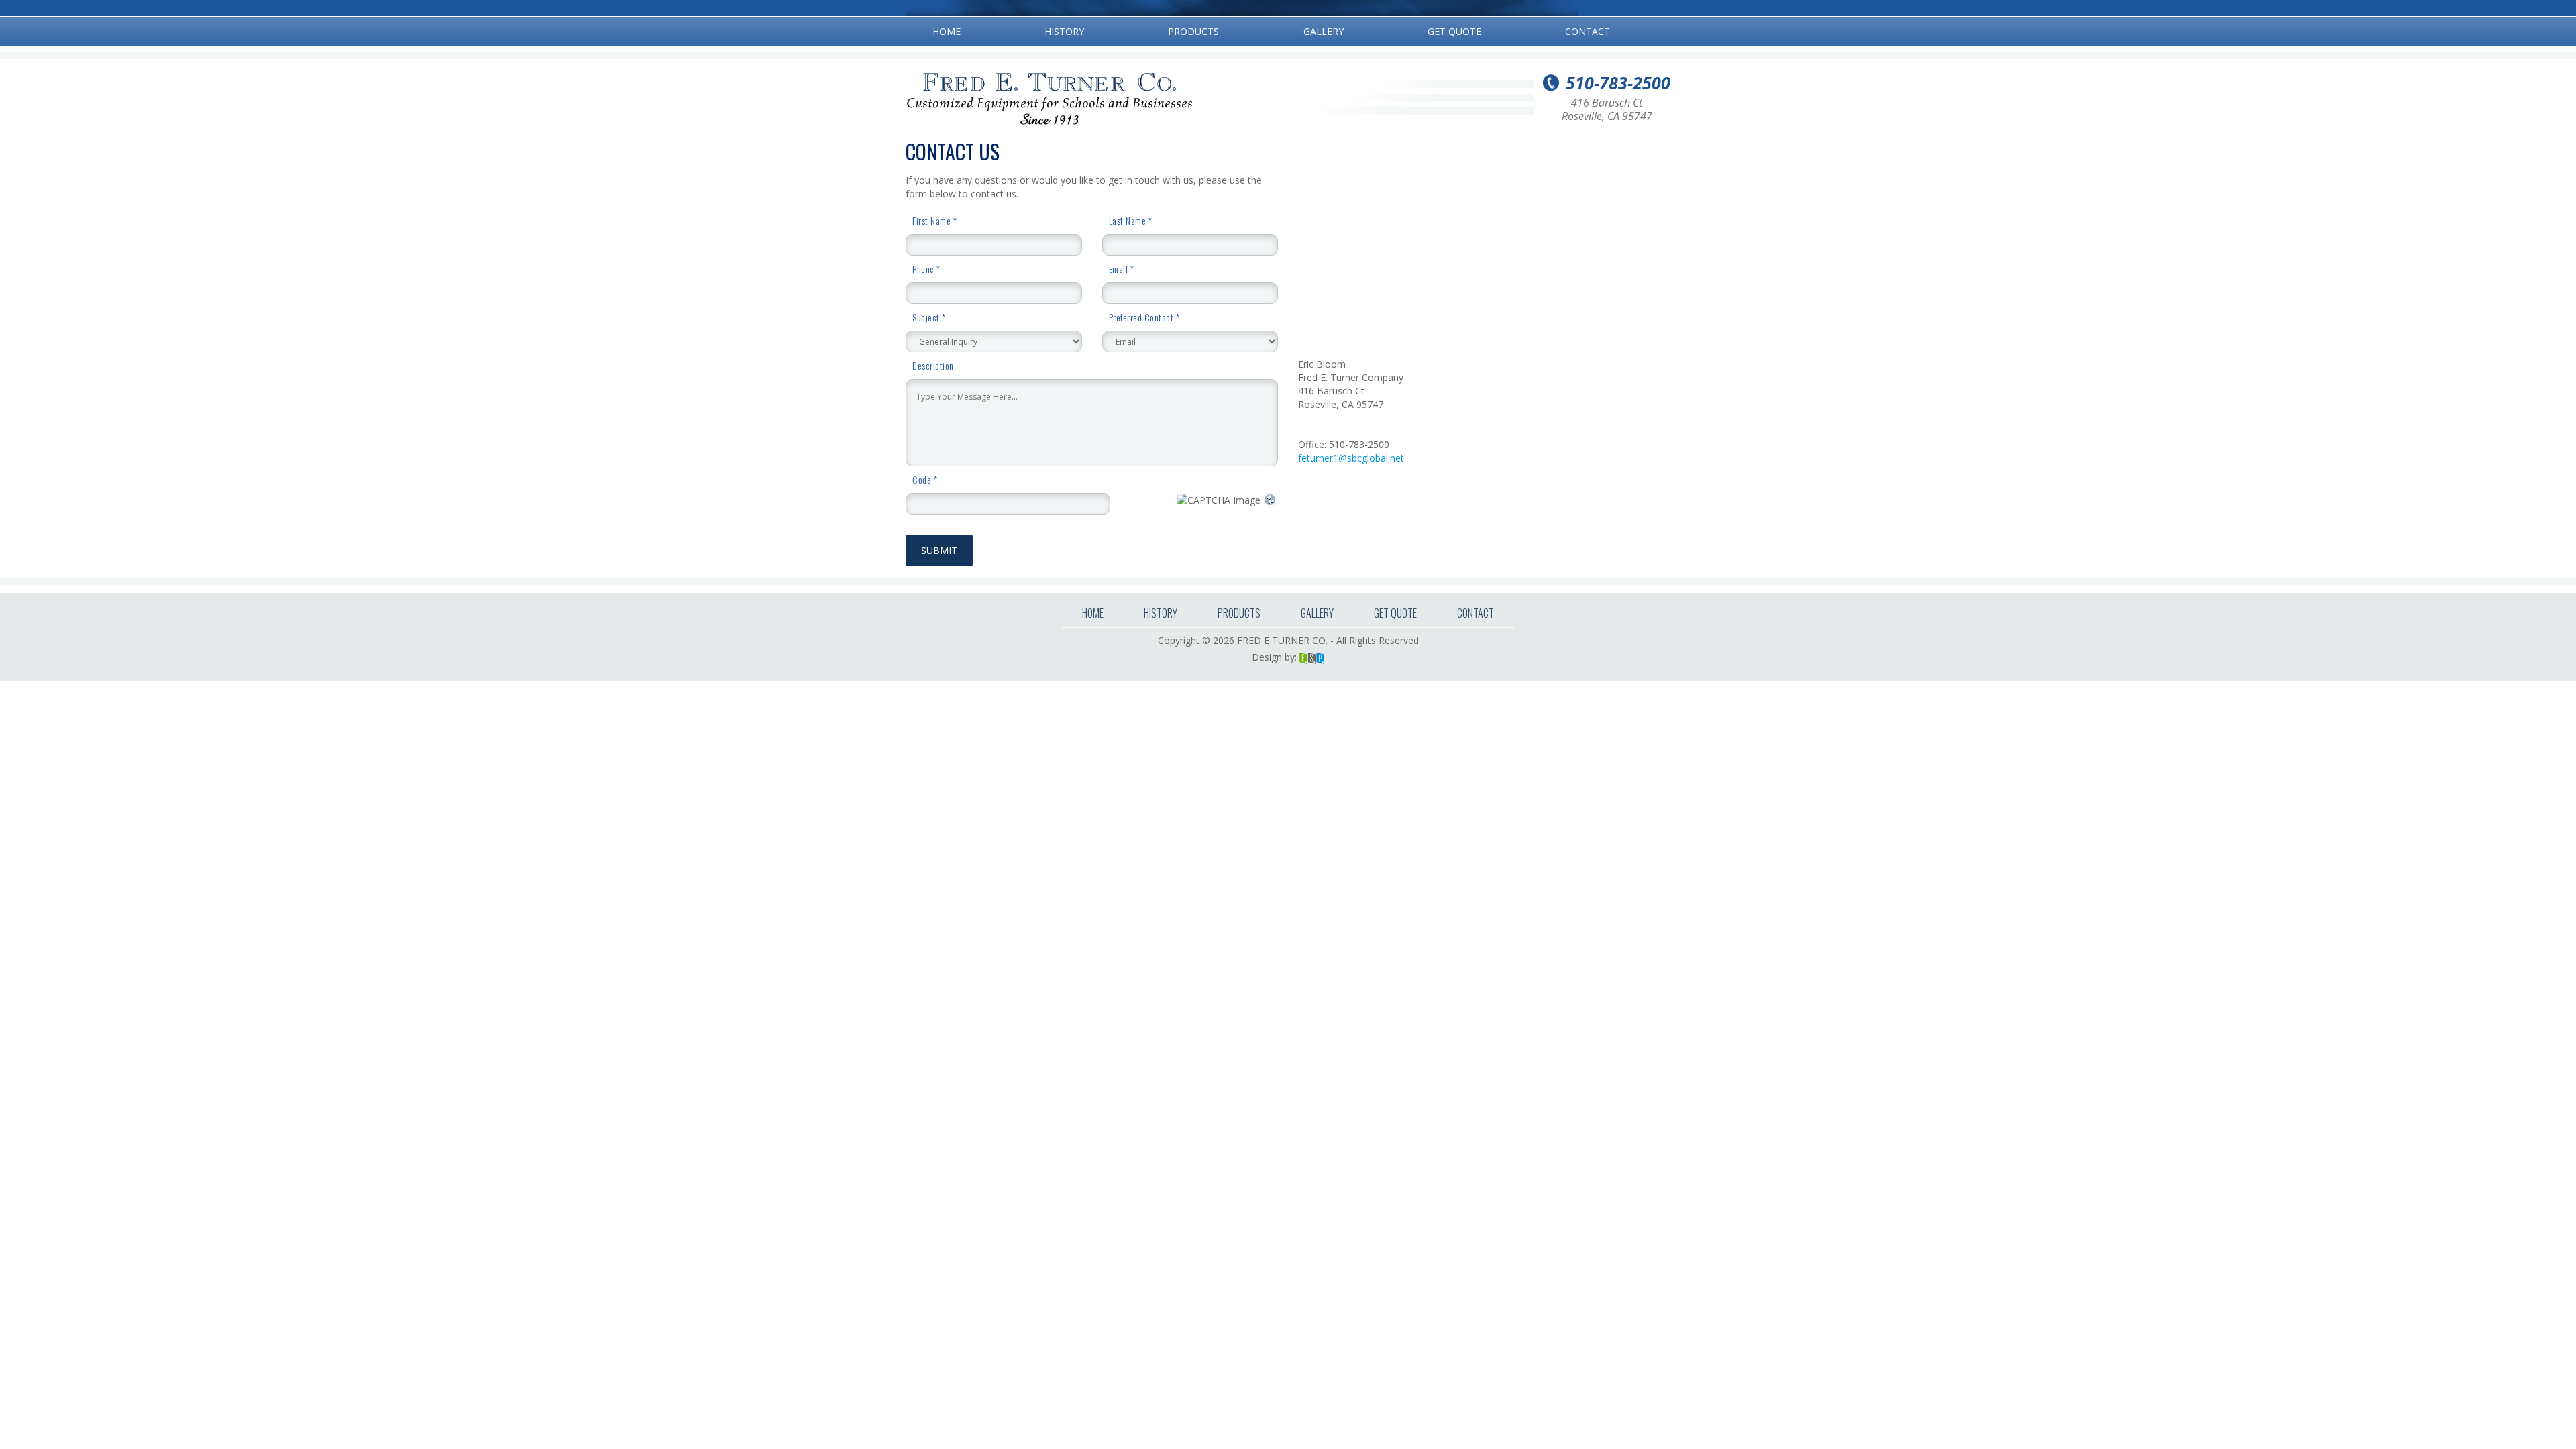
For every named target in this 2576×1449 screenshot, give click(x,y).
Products (1193, 31)
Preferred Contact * (1144, 317)
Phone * (926, 269)
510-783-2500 (1618, 83)
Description (933, 366)
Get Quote (1454, 31)
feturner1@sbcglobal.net (1351, 458)
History (1064, 31)
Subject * (929, 317)
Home (947, 31)
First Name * (934, 221)
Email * (1122, 269)
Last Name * (1131, 221)
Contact (1588, 31)
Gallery (1324, 31)
